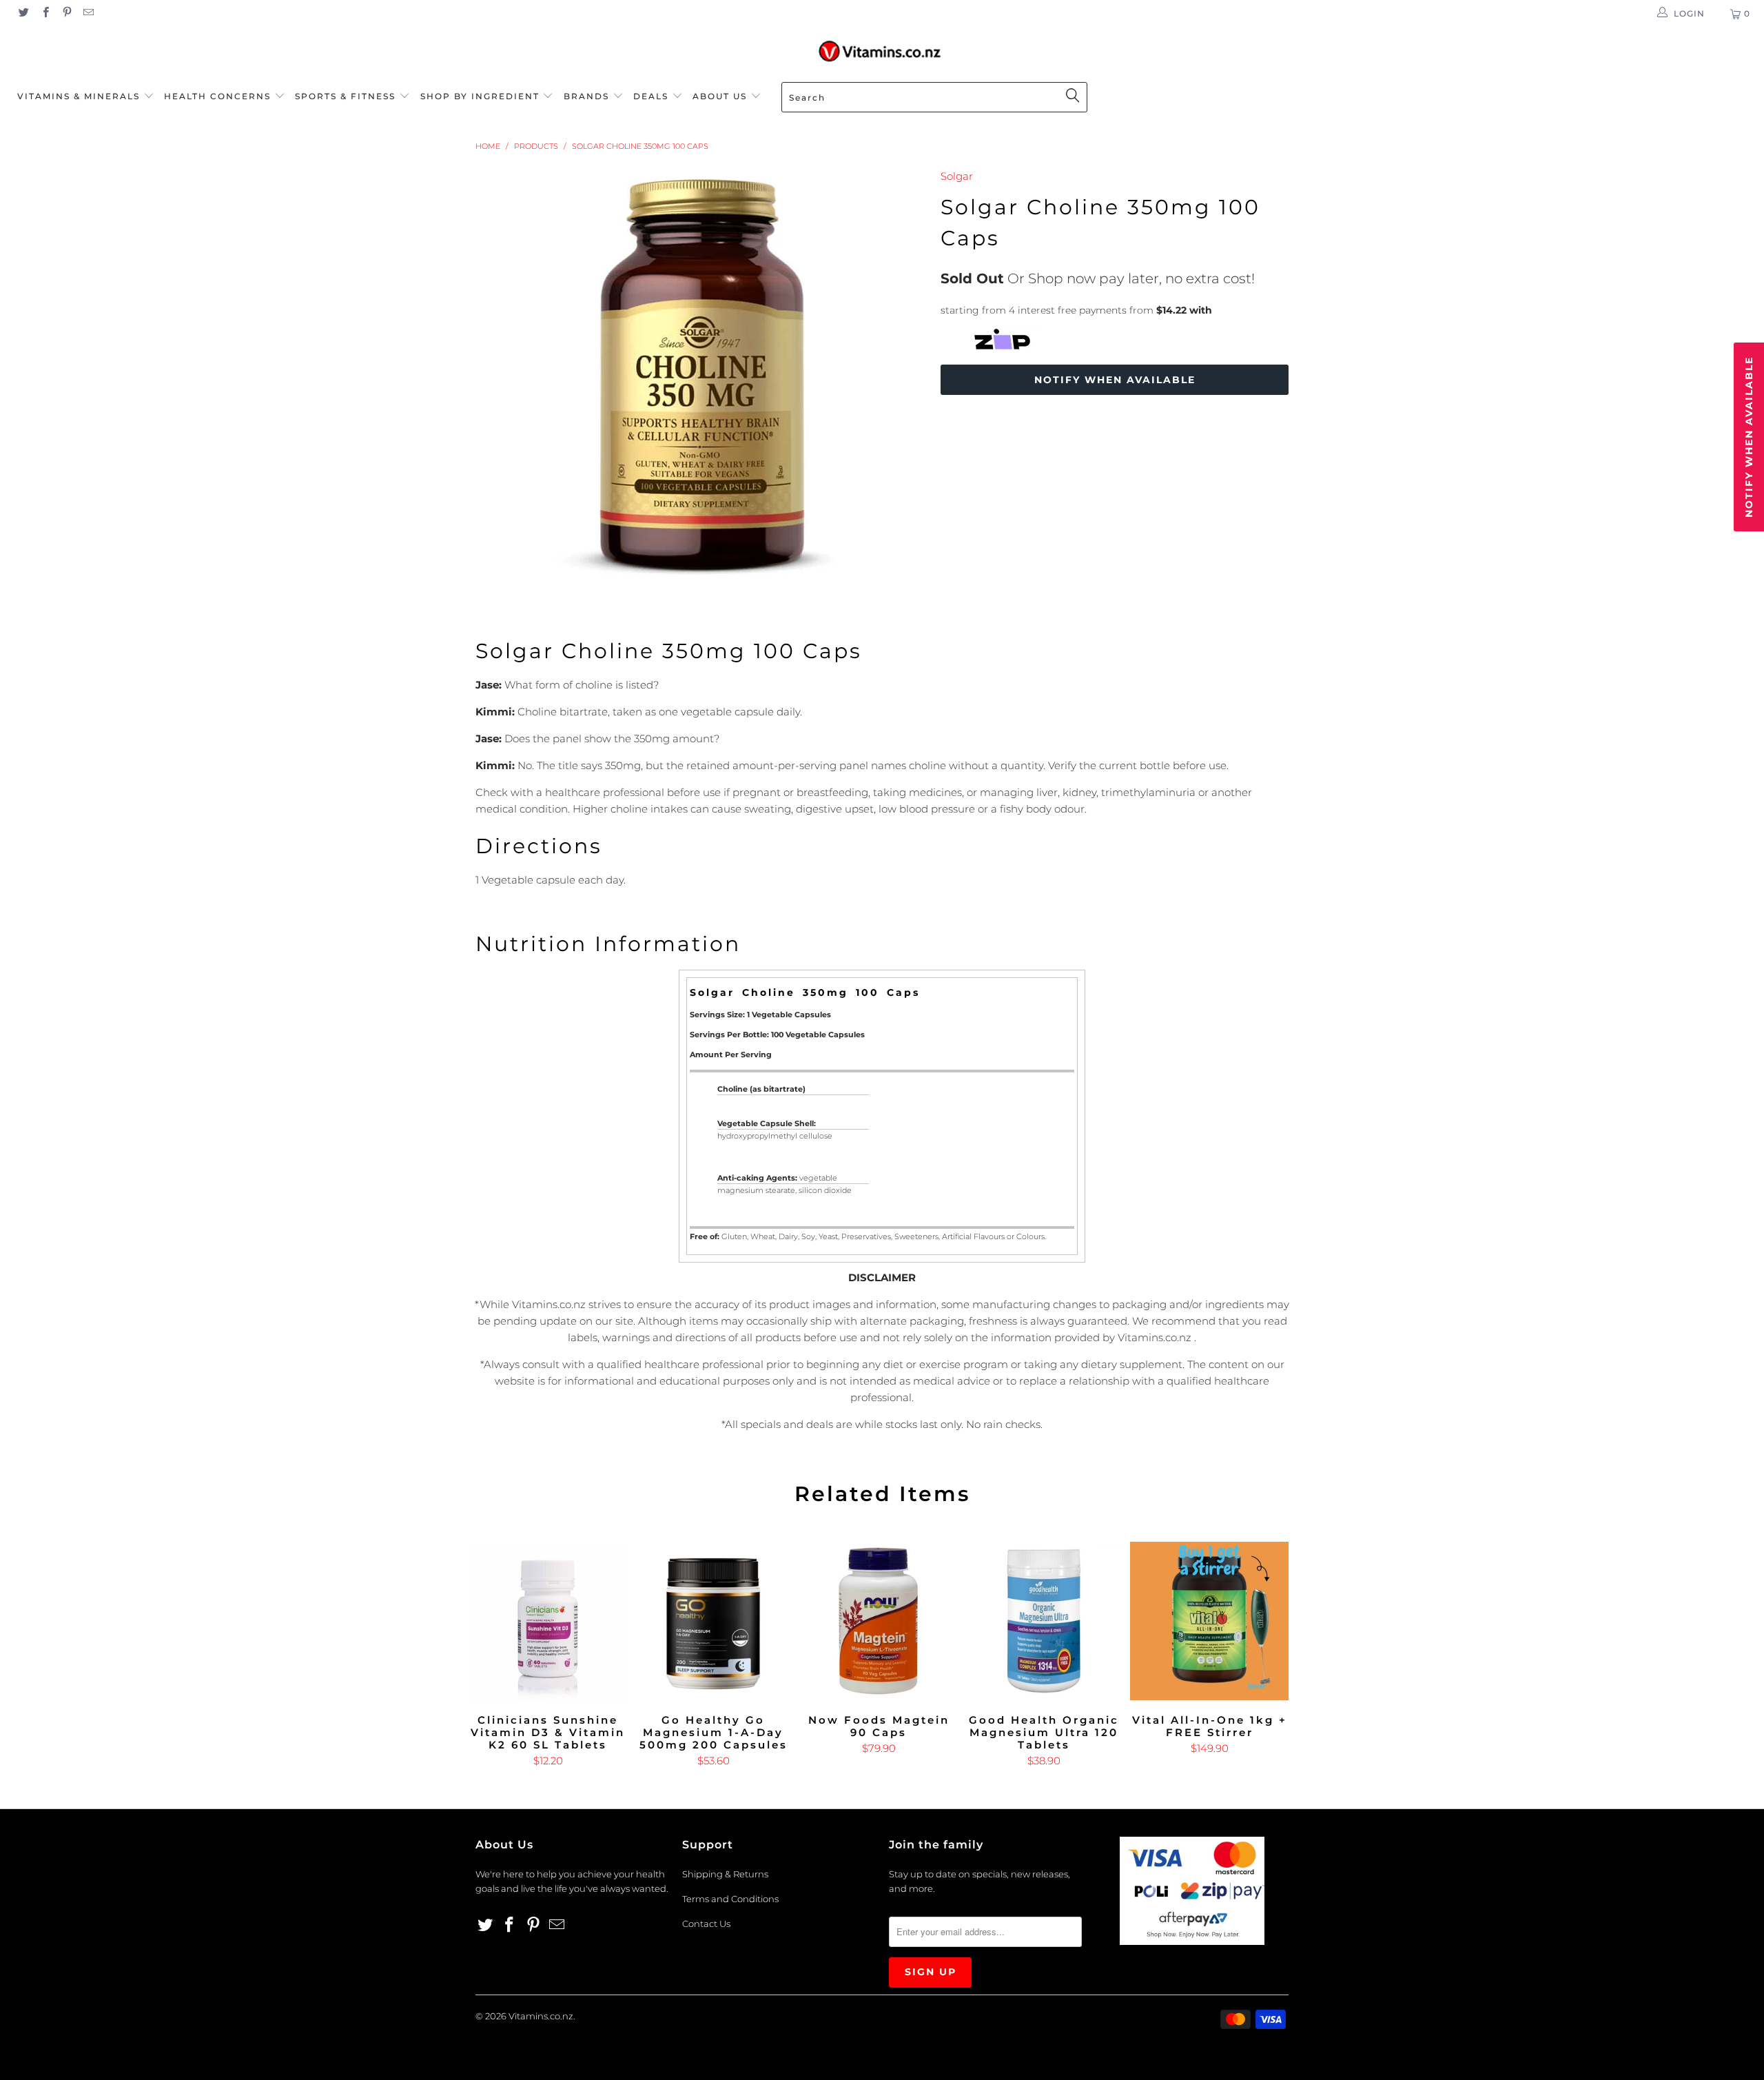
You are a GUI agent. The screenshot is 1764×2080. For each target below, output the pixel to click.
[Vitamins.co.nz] (882, 52)
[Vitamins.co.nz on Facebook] (44, 13)
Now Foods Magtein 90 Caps (879, 1621)
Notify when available (1115, 380)
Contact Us (706, 1924)
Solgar (957, 176)
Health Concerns (219, 96)
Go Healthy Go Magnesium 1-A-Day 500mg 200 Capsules (713, 1621)
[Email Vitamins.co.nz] (88, 13)
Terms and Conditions (730, 1899)
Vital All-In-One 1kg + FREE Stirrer (1209, 1621)
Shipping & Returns (725, 1874)
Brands (588, 96)
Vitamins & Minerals (79, 96)
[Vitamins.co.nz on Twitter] (23, 13)
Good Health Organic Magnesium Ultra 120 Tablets (1044, 1621)
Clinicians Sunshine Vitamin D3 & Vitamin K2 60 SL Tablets (548, 1621)
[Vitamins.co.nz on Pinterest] (66, 13)
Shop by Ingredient (480, 96)
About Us (721, 96)
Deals (653, 96)
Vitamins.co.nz (541, 2016)
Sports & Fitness (345, 96)
